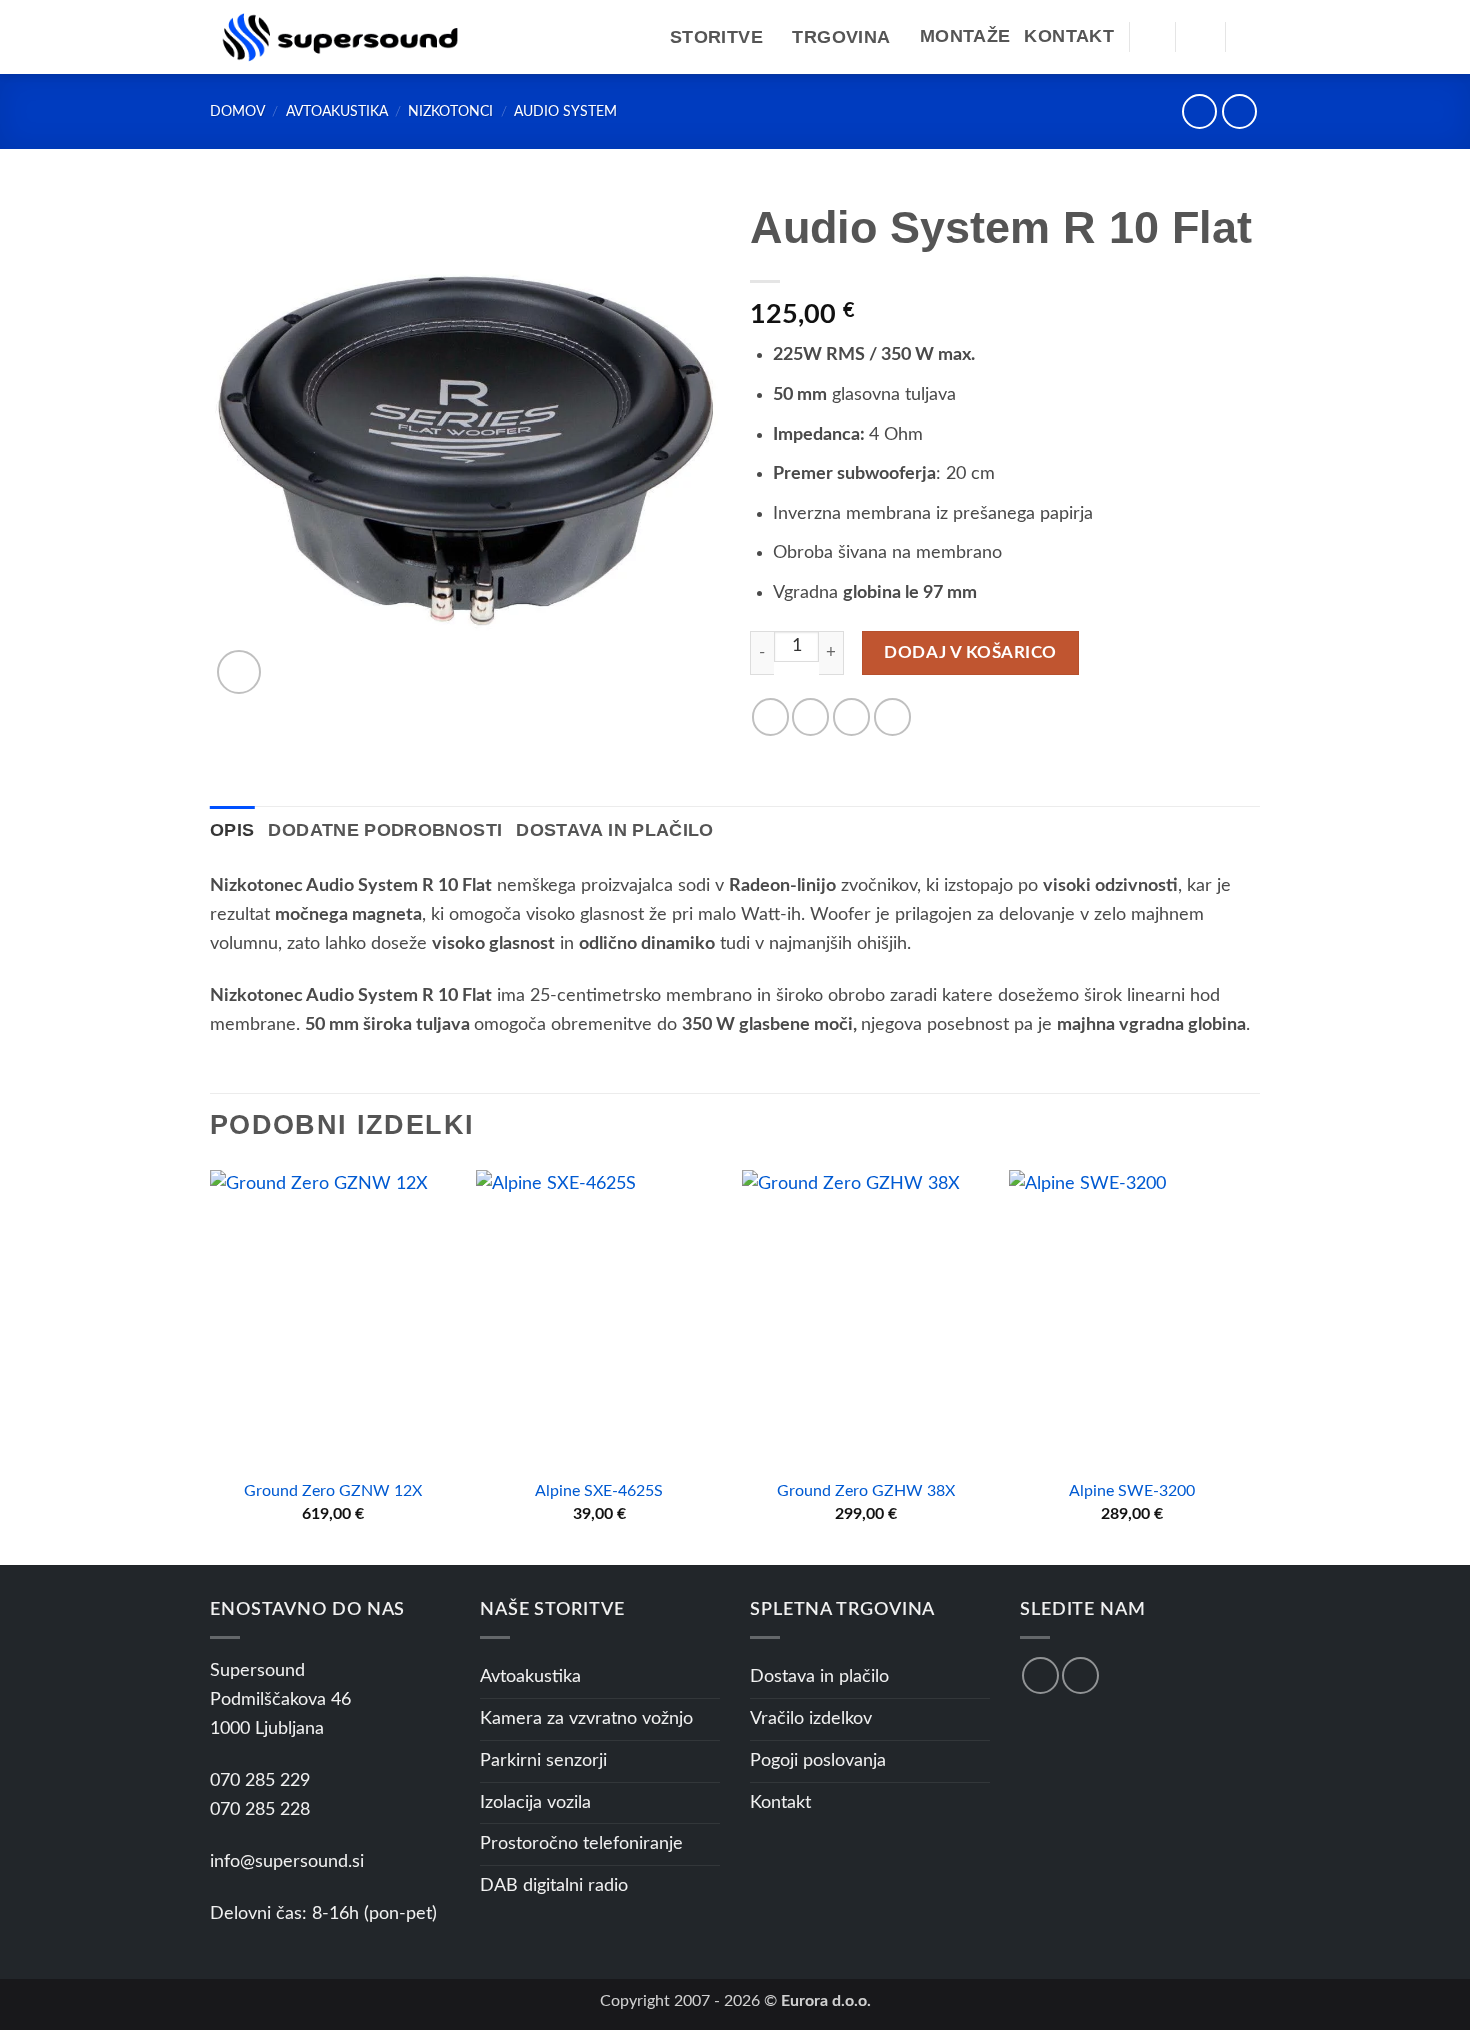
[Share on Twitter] (810, 716)
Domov (237, 111)
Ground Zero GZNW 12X (333, 1491)
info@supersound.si (287, 1862)
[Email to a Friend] (851, 716)
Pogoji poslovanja (818, 1761)
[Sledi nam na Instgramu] (1080, 1675)
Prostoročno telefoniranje (581, 1844)
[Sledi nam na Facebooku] (1040, 1675)
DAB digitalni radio (554, 1886)
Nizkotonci (450, 111)
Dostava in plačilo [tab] (614, 830)
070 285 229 (260, 1781)
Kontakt (1069, 36)
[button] (1152, 36)
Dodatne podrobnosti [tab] (385, 830)
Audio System (565, 111)
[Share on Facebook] (770, 716)
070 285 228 (260, 1810)
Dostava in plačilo (819, 1677)
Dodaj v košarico (970, 652)
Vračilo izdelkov (811, 1719)
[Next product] (1199, 111)
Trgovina (841, 37)
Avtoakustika (337, 111)
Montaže (965, 36)
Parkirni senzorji (543, 1761)
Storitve (716, 37)
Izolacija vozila (535, 1803)
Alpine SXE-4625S (599, 1491)
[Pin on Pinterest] (892, 716)
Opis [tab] (232, 830)
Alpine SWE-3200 (1132, 1491)
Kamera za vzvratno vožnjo (586, 1719)
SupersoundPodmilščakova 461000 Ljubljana (280, 1700)
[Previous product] (1239, 111)
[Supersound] (340, 36)
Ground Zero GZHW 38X (866, 1491)
